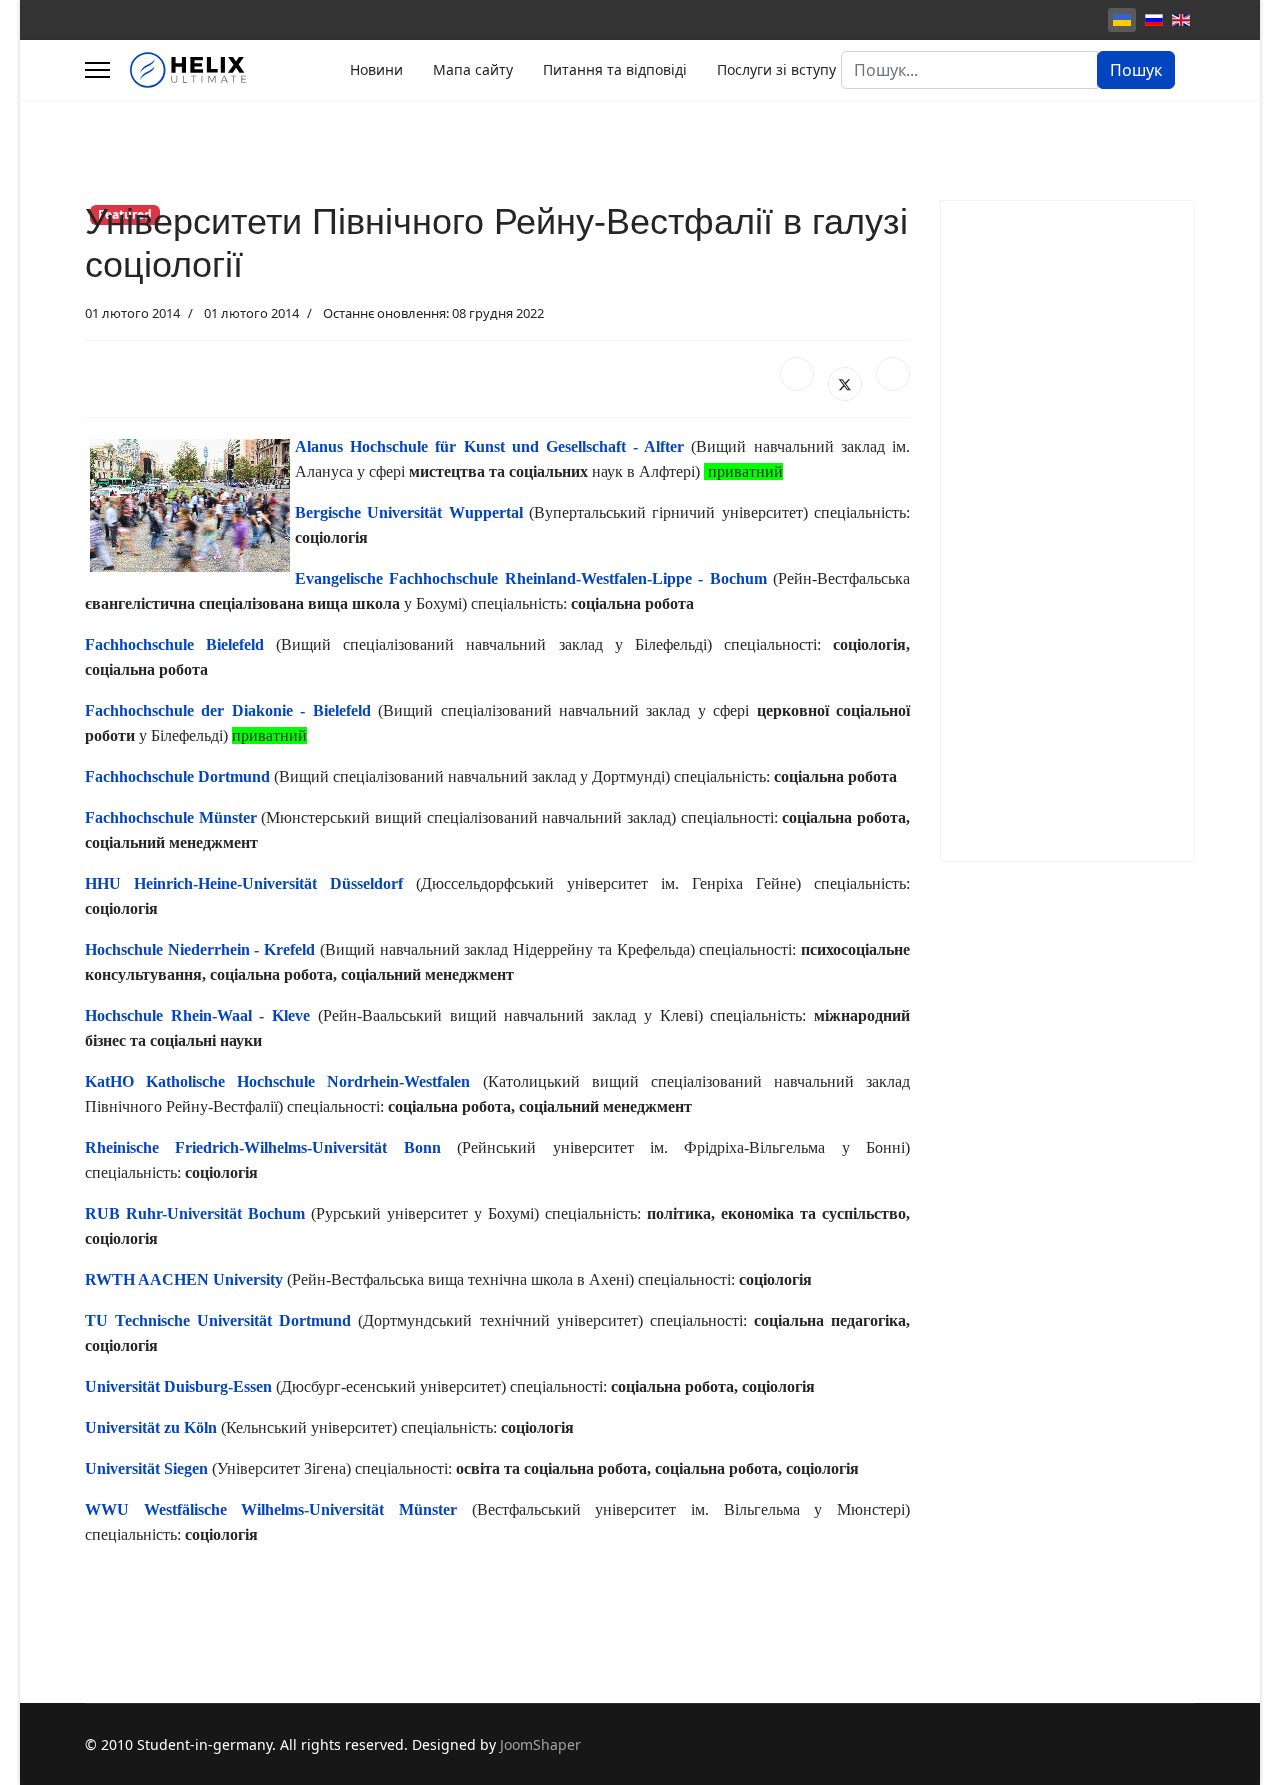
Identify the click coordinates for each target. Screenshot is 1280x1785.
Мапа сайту (473, 69)
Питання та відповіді (615, 69)
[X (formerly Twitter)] (845, 384)
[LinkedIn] (893, 374)
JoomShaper (540, 1744)
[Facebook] (797, 374)
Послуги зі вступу (776, 69)
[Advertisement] (1067, 531)
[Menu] (97, 70)
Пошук (1136, 70)
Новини (376, 69)
